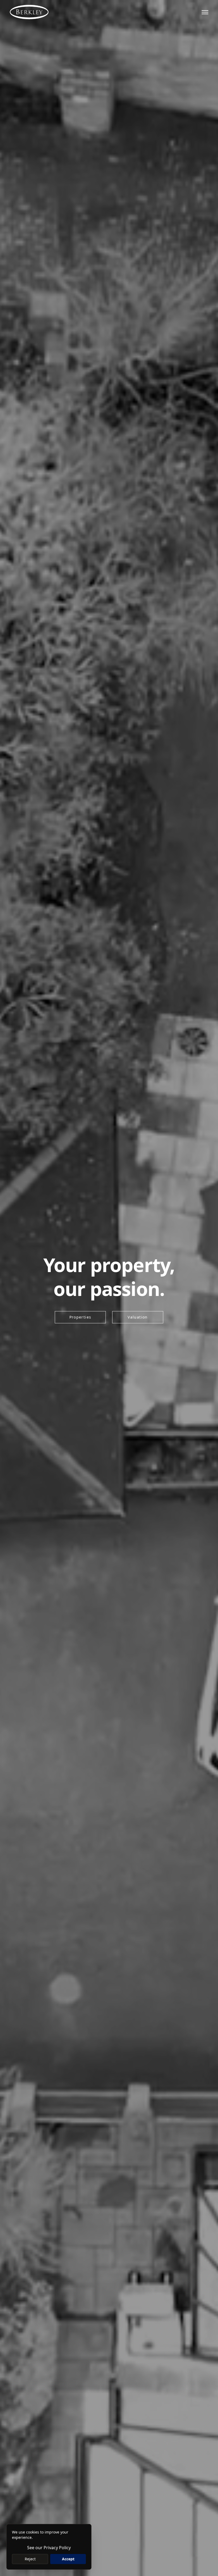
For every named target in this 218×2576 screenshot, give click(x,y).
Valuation (138, 1317)
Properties (80, 1317)
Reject (30, 2559)
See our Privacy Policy (49, 2548)
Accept (68, 2559)
